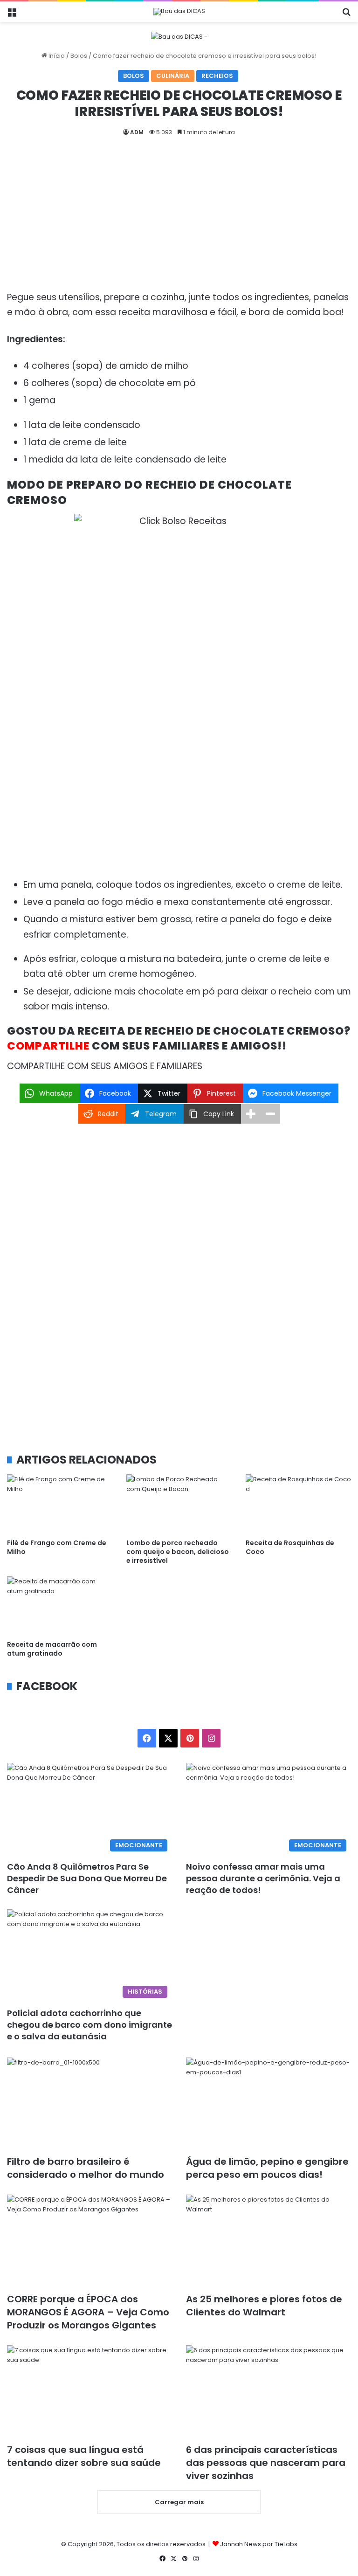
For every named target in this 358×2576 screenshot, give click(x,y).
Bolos (79, 56)
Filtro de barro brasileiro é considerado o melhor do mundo (86, 2168)
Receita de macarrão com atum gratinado (52, 1649)
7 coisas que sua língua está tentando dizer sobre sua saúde (84, 2456)
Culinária (173, 76)
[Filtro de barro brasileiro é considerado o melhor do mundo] (89, 2104)
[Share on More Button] (251, 1114)
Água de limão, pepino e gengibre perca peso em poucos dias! (267, 2168)
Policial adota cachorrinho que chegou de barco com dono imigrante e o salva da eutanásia (89, 2025)
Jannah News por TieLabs (259, 2544)
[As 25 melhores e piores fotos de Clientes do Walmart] (268, 2241)
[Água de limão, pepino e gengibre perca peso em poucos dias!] (268, 2104)
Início (56, 56)
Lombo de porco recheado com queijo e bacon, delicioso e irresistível (178, 1552)
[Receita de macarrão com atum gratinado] (60, 1606)
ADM (137, 132)
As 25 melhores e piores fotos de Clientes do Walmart (264, 2306)
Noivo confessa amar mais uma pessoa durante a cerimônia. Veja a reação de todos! (263, 1878)
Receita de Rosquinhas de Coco (290, 1547)
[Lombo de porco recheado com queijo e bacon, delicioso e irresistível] (179, 1504)
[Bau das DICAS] (179, 12)
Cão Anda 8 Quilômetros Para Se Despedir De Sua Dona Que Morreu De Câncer (87, 1878)
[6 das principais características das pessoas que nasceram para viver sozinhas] (268, 2392)
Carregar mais (179, 2502)
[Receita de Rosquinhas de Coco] (298, 1504)
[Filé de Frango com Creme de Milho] (60, 1504)
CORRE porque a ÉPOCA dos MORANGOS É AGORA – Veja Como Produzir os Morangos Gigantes (88, 2312)
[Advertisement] (179, 221)
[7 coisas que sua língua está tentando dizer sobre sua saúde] (89, 2392)
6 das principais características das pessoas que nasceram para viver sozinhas (266, 2463)
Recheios (217, 76)
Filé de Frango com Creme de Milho (57, 1547)
